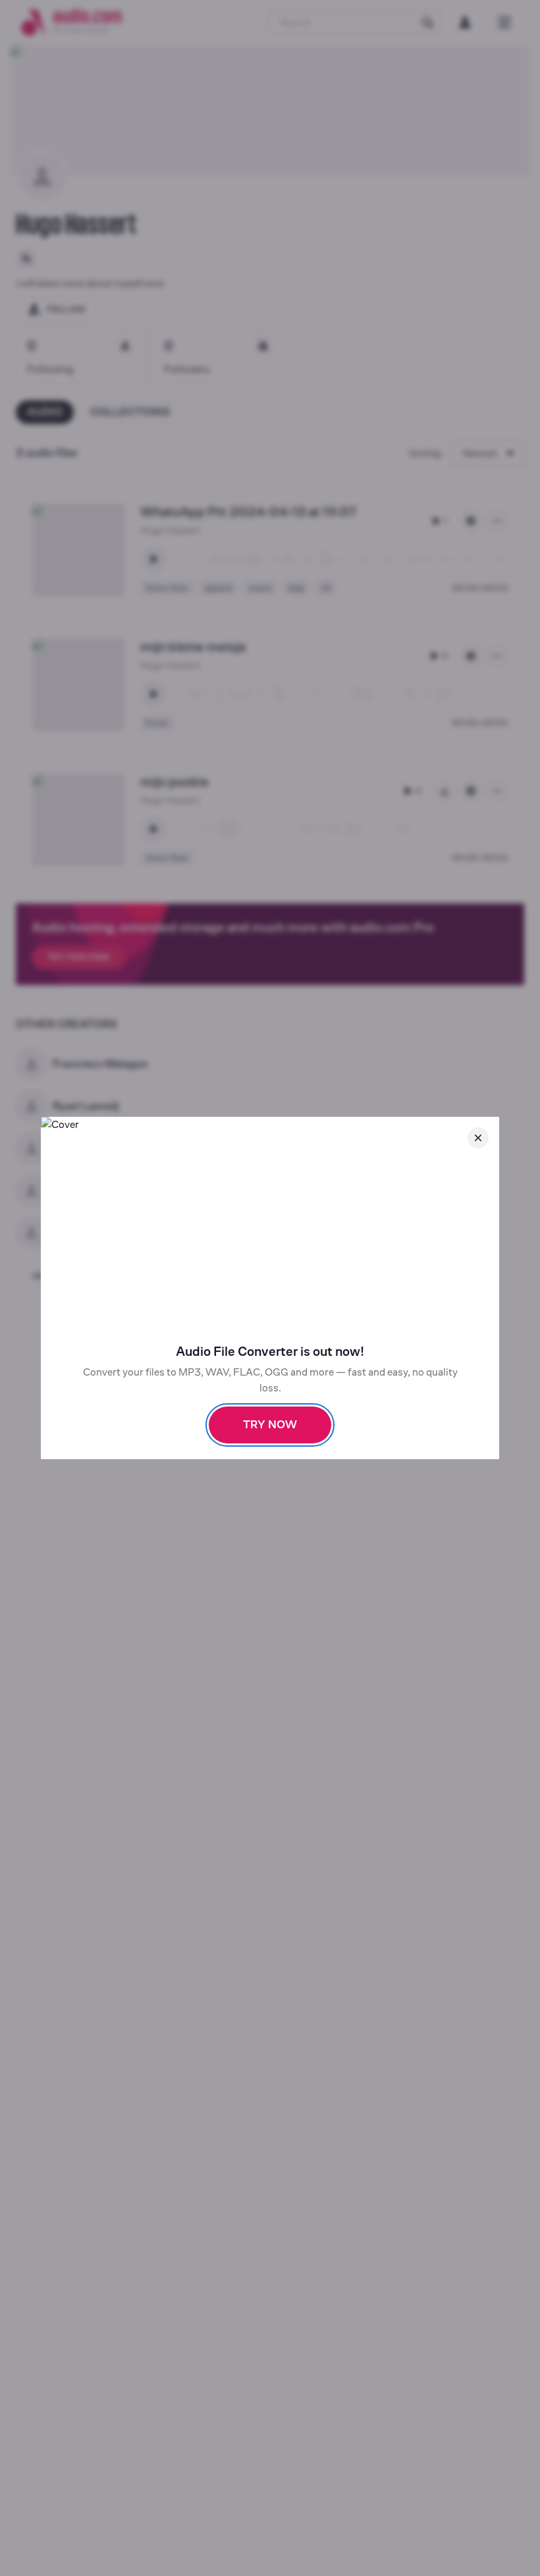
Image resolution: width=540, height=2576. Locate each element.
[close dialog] (478, 1138)
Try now (270, 1425)
